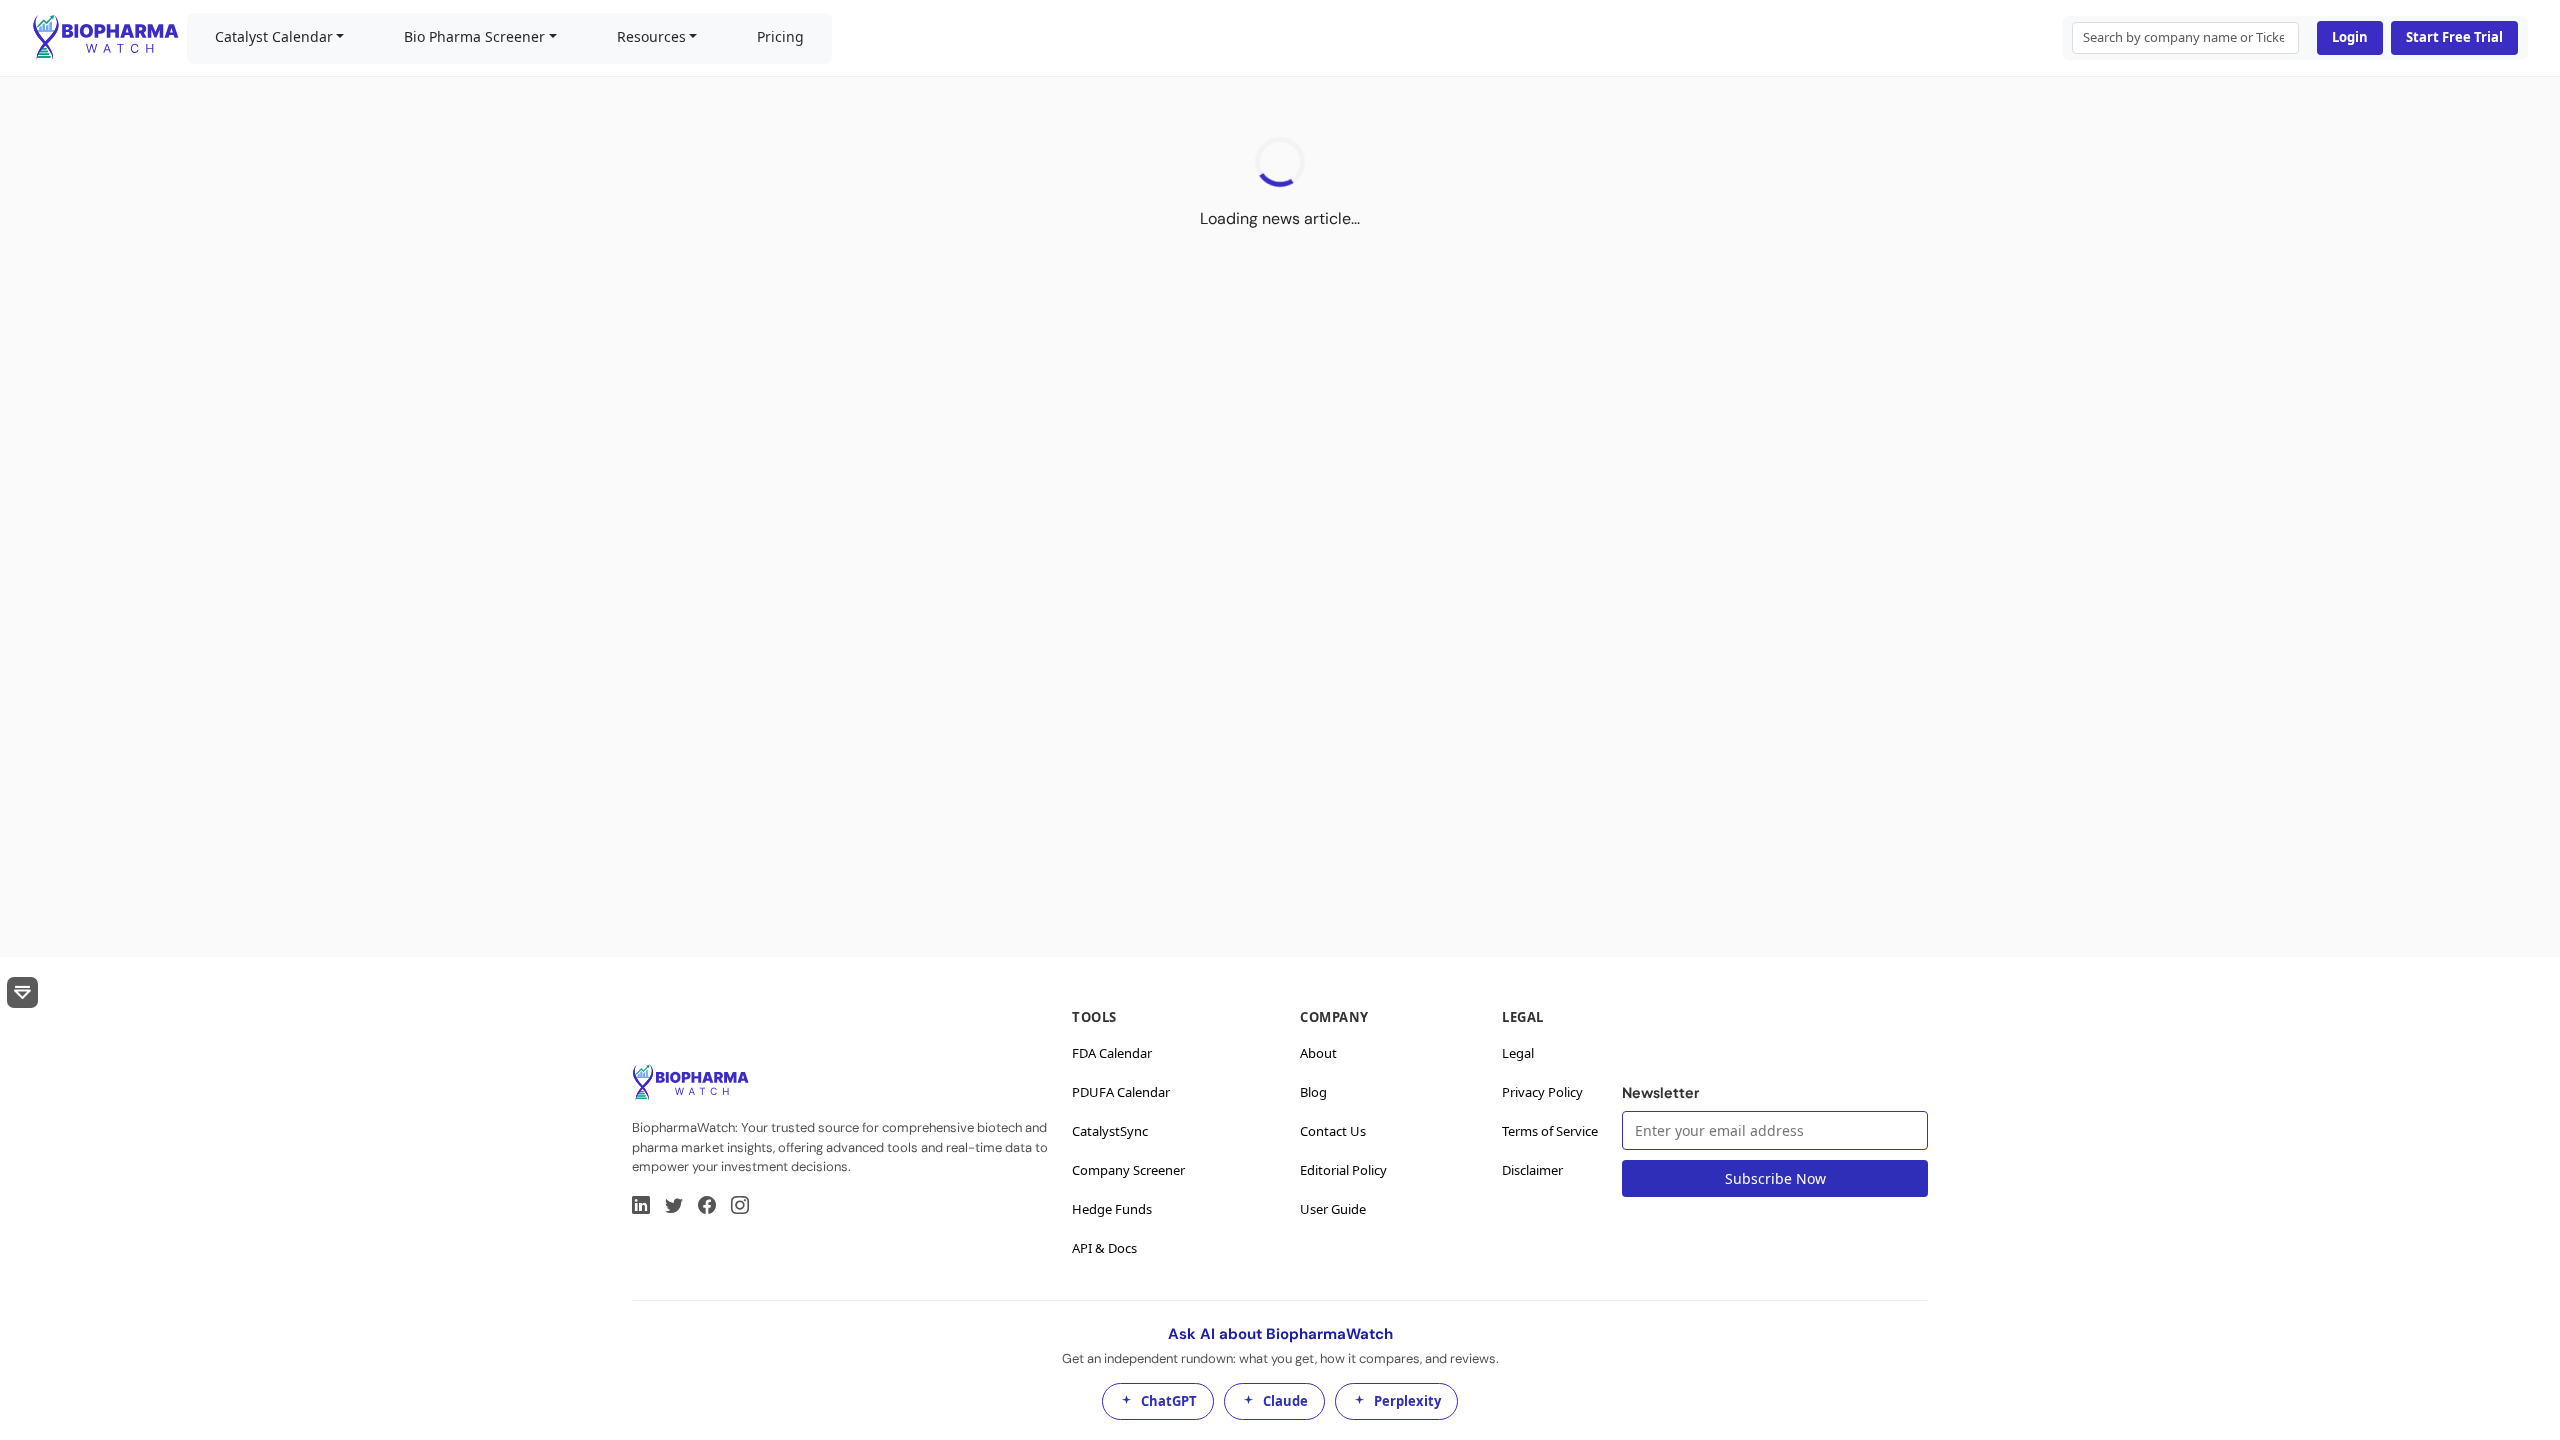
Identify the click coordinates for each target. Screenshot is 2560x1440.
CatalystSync (1110, 1131)
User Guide (1333, 1209)
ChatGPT (1169, 1401)
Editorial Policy (1343, 1170)
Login (2350, 37)
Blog (1313, 1092)
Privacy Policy (1542, 1092)
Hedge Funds (1112, 1209)
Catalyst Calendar (274, 36)
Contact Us (1333, 1131)
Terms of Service (1550, 1131)
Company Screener (1128, 1170)
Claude (1285, 1401)
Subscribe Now (1775, 1178)
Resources (651, 36)
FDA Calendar (1112, 1053)
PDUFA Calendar (1121, 1092)
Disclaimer (1532, 1170)
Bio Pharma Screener (474, 36)
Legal (1518, 1053)
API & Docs (1104, 1248)
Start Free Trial (2454, 37)
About (1318, 1053)
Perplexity (1407, 1401)
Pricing (780, 36)
